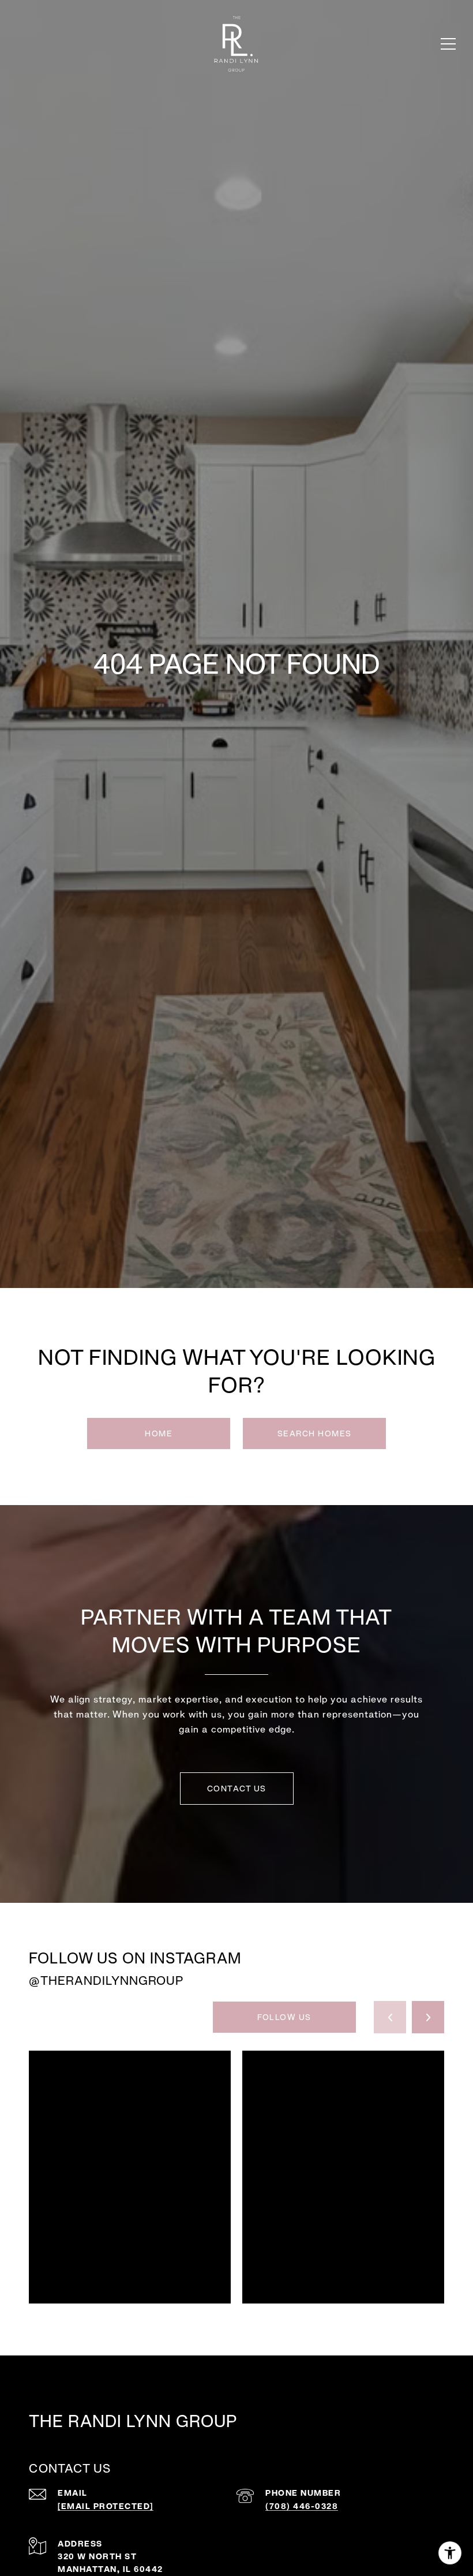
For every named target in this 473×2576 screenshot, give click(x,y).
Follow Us (284, 2017)
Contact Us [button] (237, 1789)
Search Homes (315, 1433)
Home (159, 1433)
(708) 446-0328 (302, 2506)
